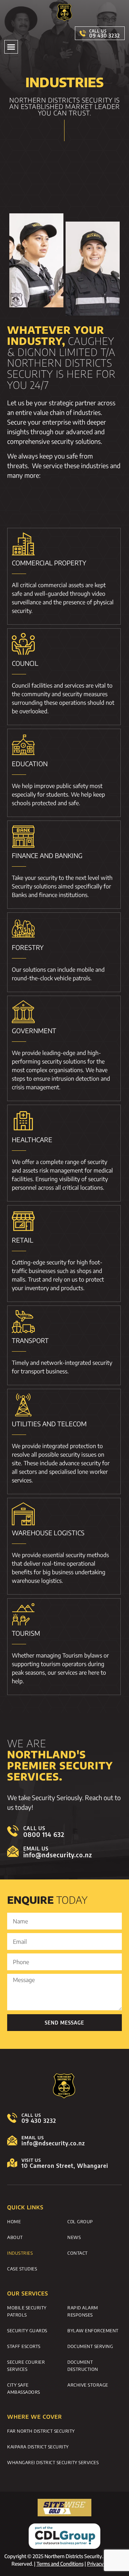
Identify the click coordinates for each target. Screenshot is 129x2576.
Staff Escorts (24, 2346)
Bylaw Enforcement (93, 2330)
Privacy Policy (102, 2564)
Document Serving (90, 2346)
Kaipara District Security (38, 2447)
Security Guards (27, 2330)
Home (14, 2221)
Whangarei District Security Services (53, 2462)
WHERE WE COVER (35, 2417)
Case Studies (22, 2269)
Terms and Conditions (60, 2564)
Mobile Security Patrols (27, 2311)
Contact (78, 2253)
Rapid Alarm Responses (83, 2311)
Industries (20, 2253)
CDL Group (80, 2221)
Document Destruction (83, 2366)
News (74, 2237)
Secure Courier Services (26, 2366)
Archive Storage (88, 2385)
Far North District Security (41, 2431)
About (15, 2237)
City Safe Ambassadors (24, 2388)
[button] (11, 47)
